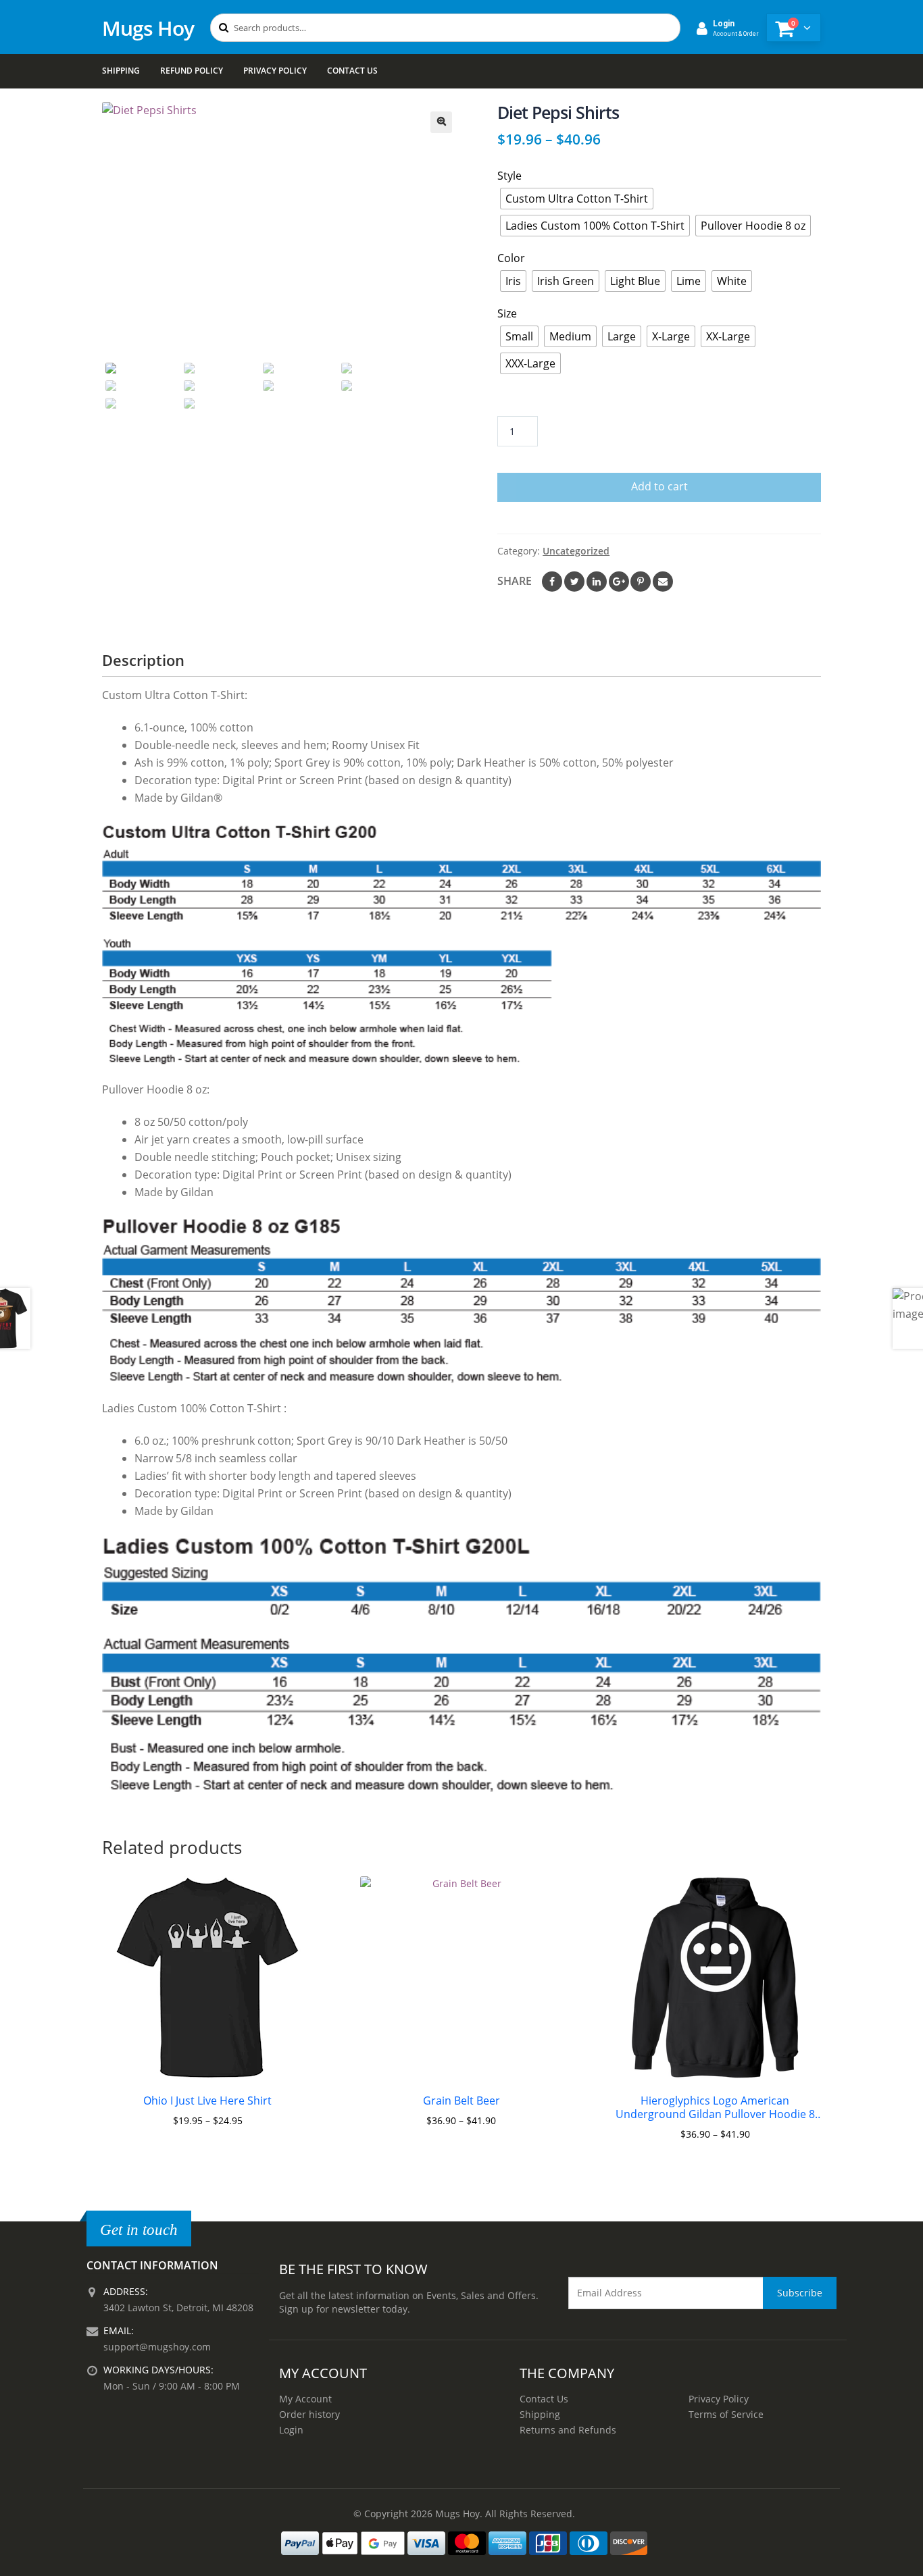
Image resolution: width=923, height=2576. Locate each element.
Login (291, 2430)
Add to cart (659, 486)
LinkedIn (597, 582)
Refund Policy (192, 71)
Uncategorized (576, 551)
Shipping (121, 71)
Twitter (574, 582)
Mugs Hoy (148, 28)
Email (663, 582)
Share (515, 581)
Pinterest (641, 582)
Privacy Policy (275, 71)
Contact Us (352, 71)
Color (511, 258)
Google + (619, 582)
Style (509, 176)
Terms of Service (726, 2414)
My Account (305, 2399)
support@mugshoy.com (157, 2347)
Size (507, 313)
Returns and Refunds (568, 2430)
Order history (309, 2414)
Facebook (552, 582)
